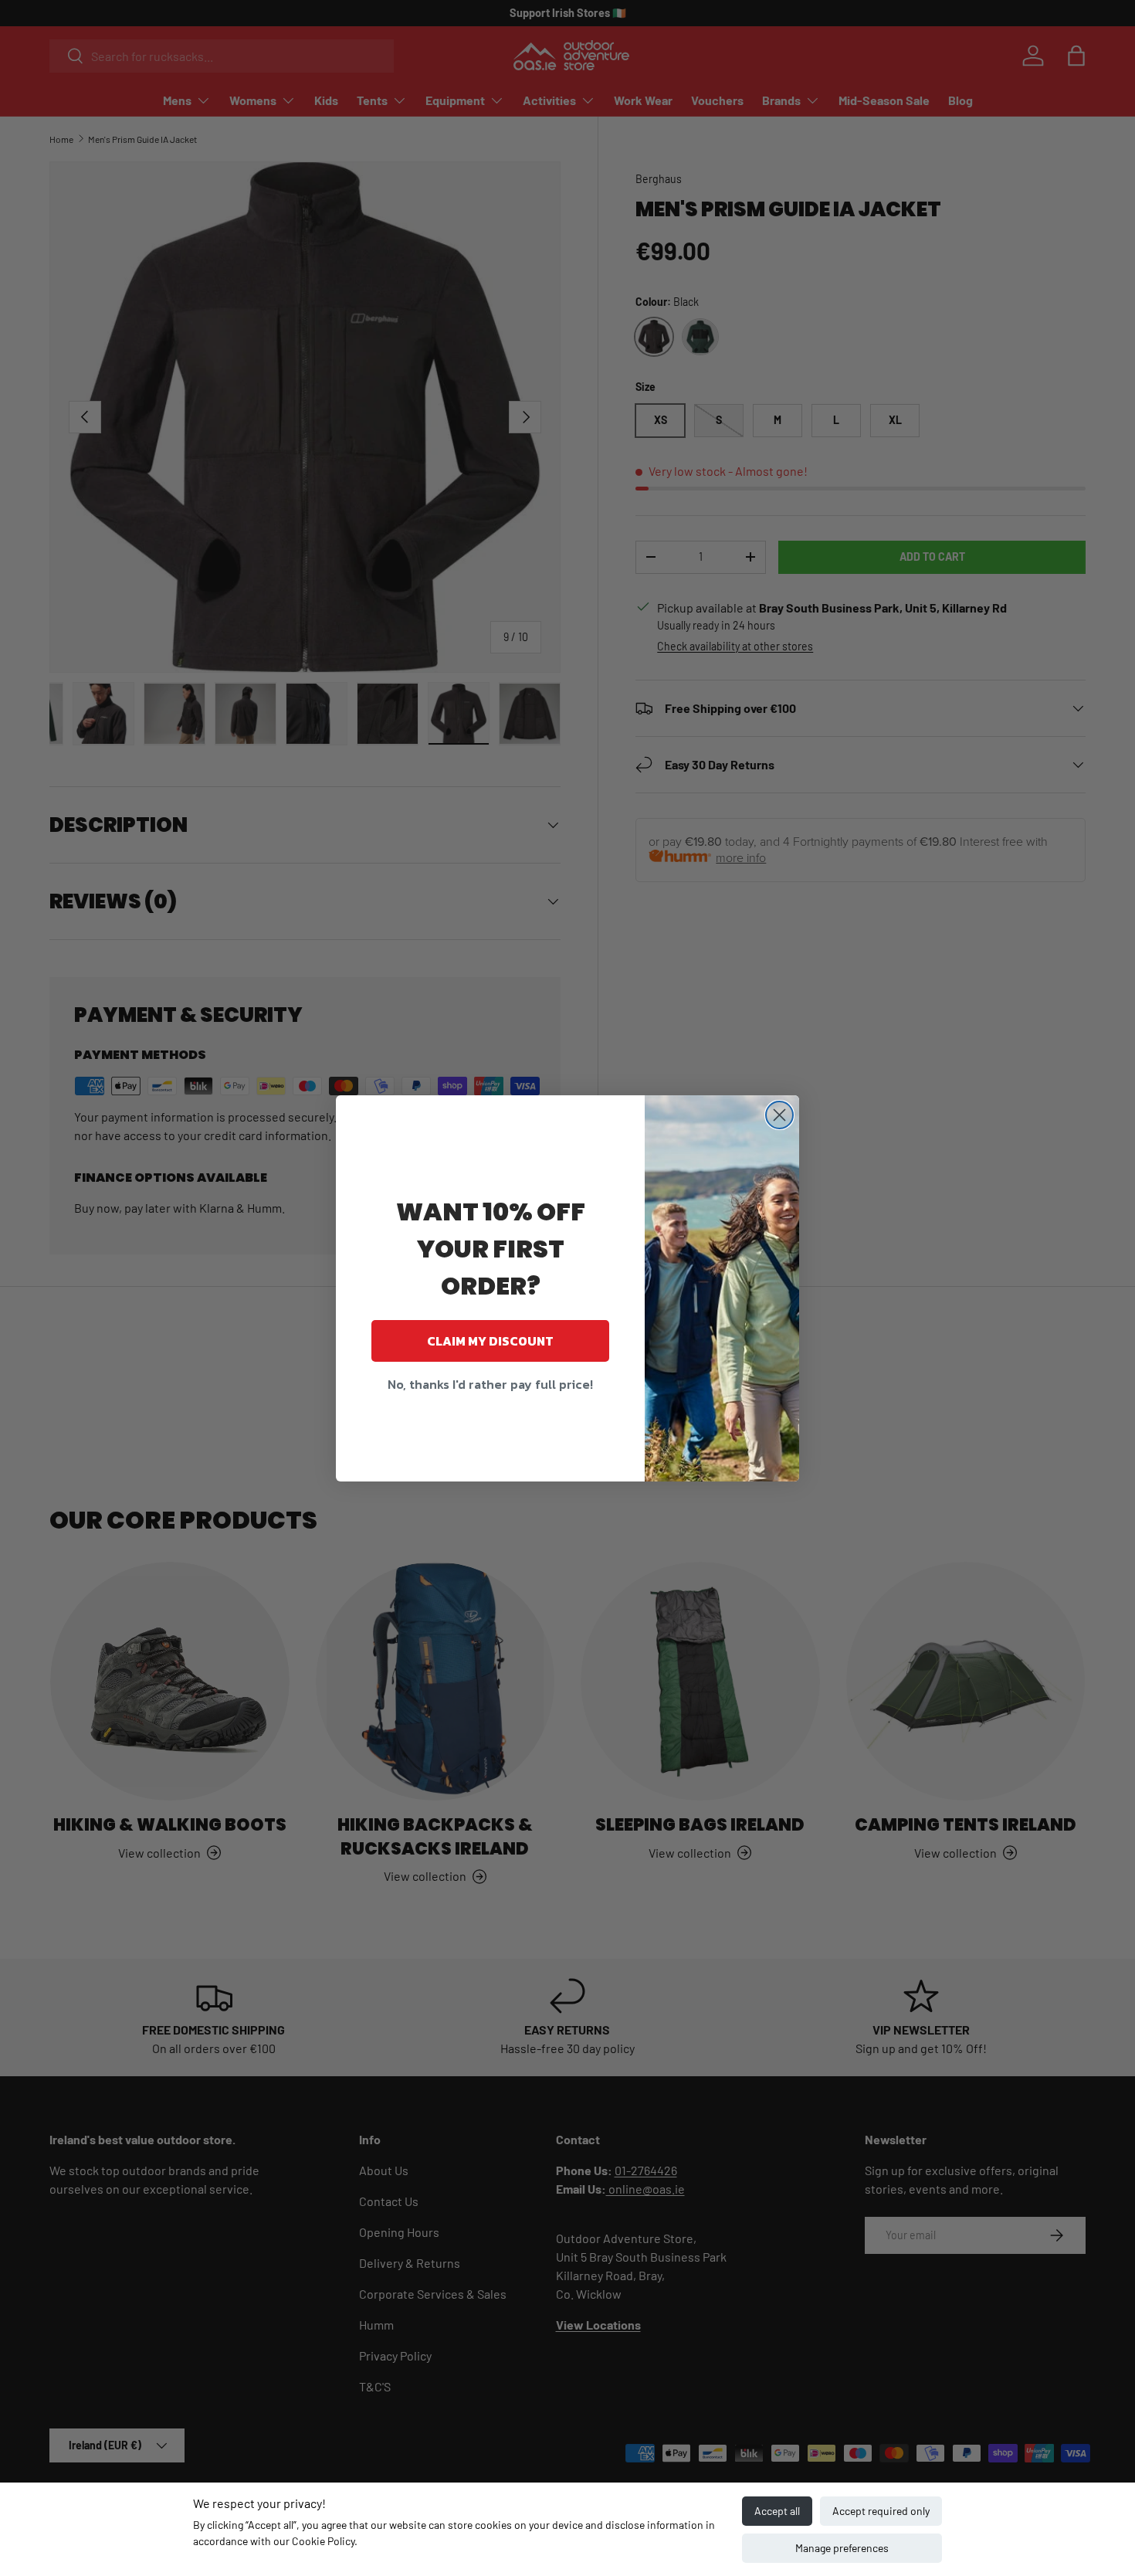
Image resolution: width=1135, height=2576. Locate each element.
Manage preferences (842, 2548)
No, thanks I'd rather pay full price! (490, 1384)
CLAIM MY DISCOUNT (490, 1341)
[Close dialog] (779, 1115)
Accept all (777, 2511)
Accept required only (881, 2511)
